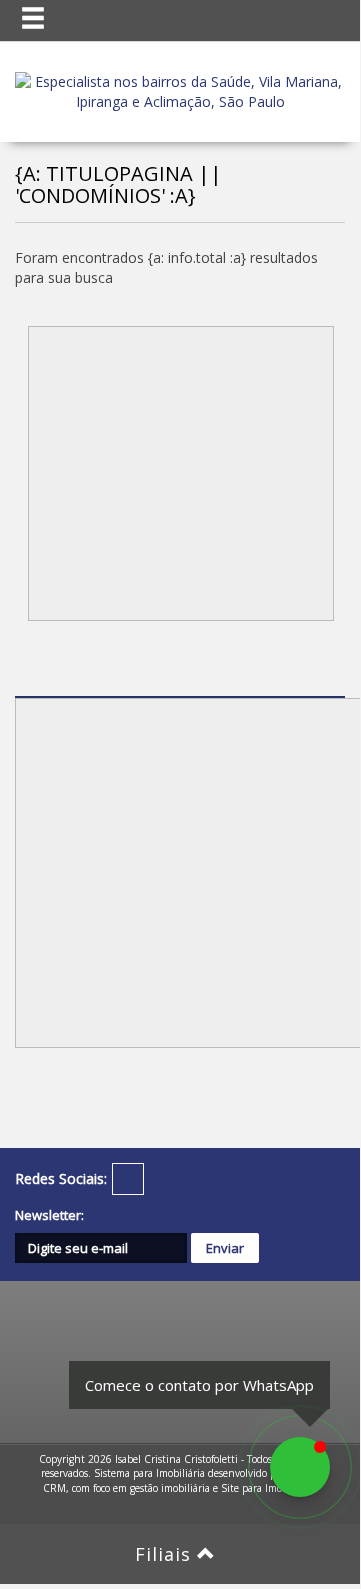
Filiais (166, 1554)
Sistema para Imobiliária (149, 1473)
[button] (46, 19)
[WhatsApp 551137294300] (300, 1467)
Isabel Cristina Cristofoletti (176, 1459)
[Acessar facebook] (128, 1179)
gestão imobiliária (170, 1488)
